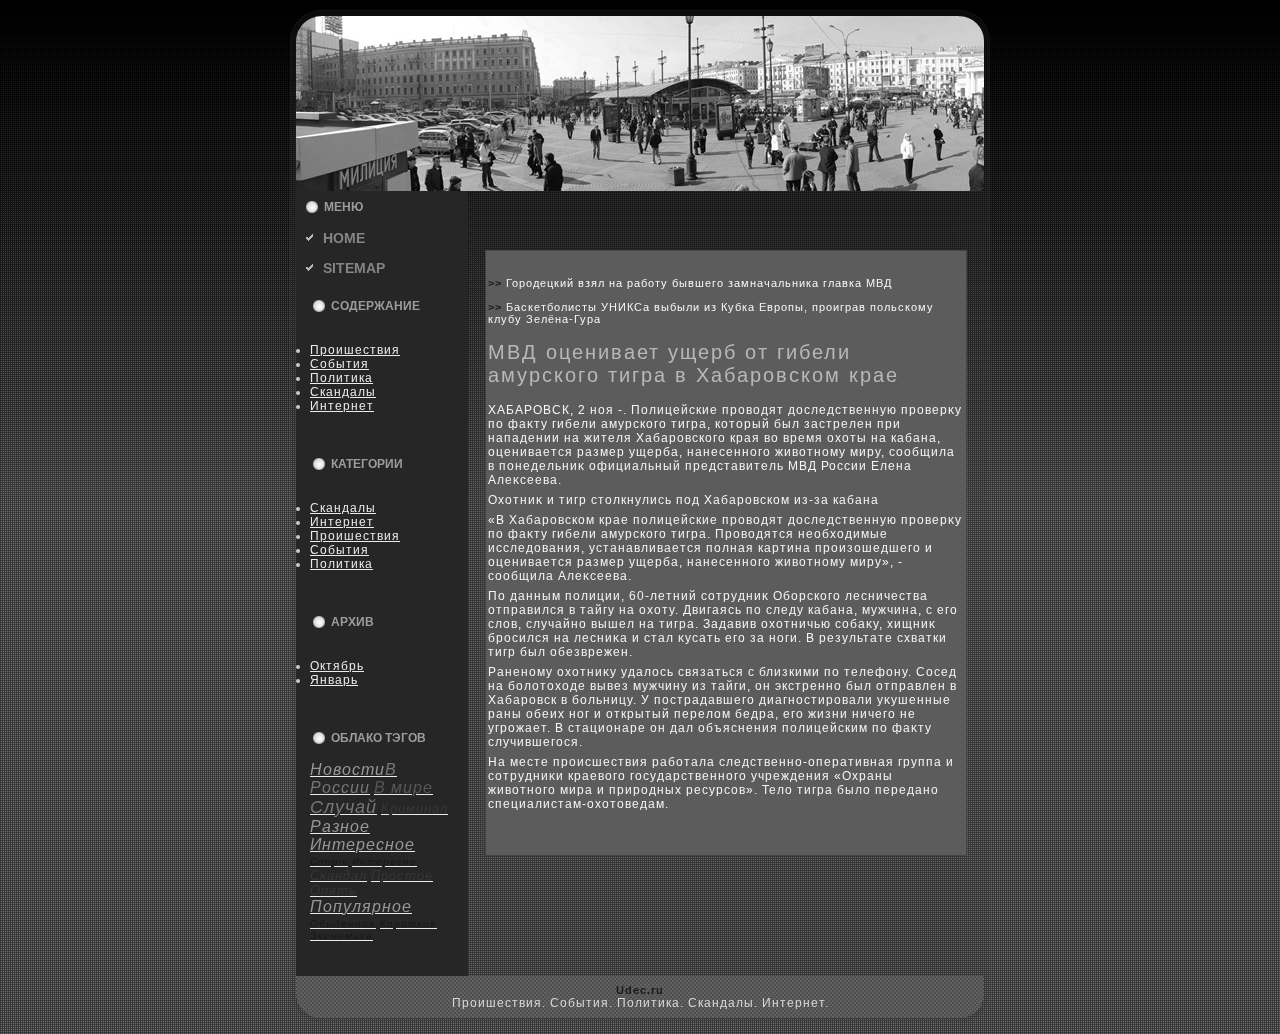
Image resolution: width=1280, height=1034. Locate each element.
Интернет (342, 406)
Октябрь (337, 666)
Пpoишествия (355, 350)
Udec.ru (640, 990)
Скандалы (343, 392)
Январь (334, 680)
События (339, 364)
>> (497, 283)
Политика (341, 378)
